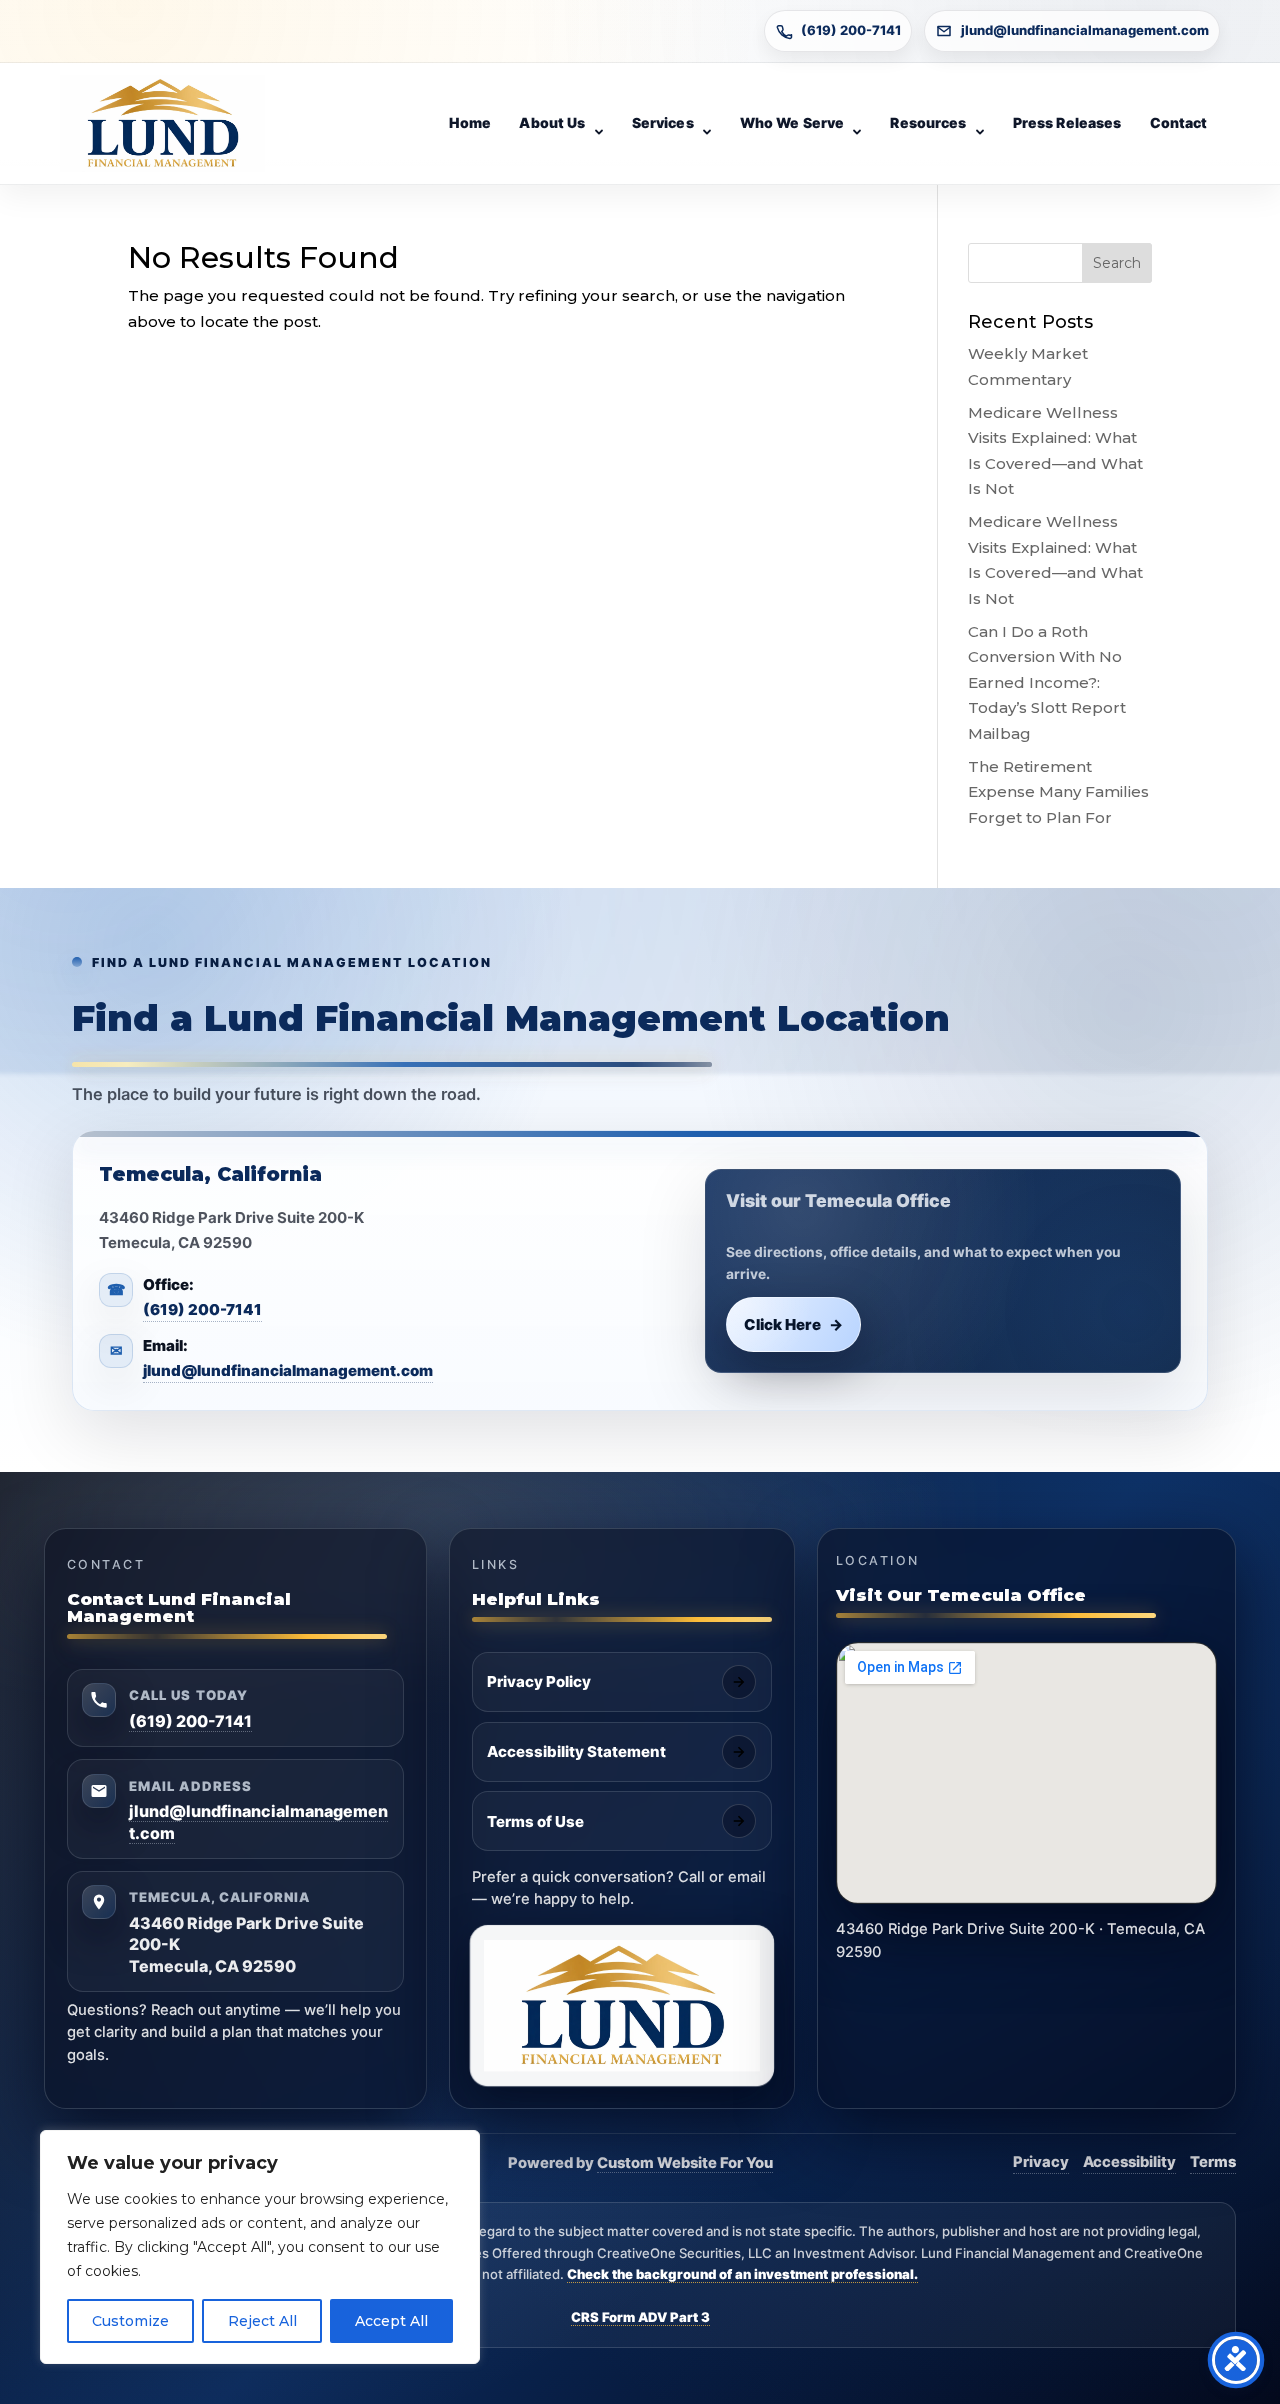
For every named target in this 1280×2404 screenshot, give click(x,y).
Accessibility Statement (576, 1751)
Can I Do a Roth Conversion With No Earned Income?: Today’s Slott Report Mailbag (1047, 682)
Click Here (794, 1324)
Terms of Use (535, 1821)
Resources (928, 122)
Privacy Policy (539, 1681)
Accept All (391, 2321)
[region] (260, 2247)
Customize (130, 2321)
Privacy (1041, 2162)
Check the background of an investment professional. (742, 2274)
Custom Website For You (685, 2163)
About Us (552, 122)
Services (663, 122)
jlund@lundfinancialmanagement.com (1085, 30)
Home (470, 122)
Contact (1179, 122)
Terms (1213, 2162)
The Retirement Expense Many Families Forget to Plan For (1058, 792)
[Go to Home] (162, 124)
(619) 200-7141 (851, 30)
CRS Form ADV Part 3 (640, 2317)
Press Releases (1067, 122)
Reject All (262, 2321)
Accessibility (1129, 2162)
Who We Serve (792, 122)
